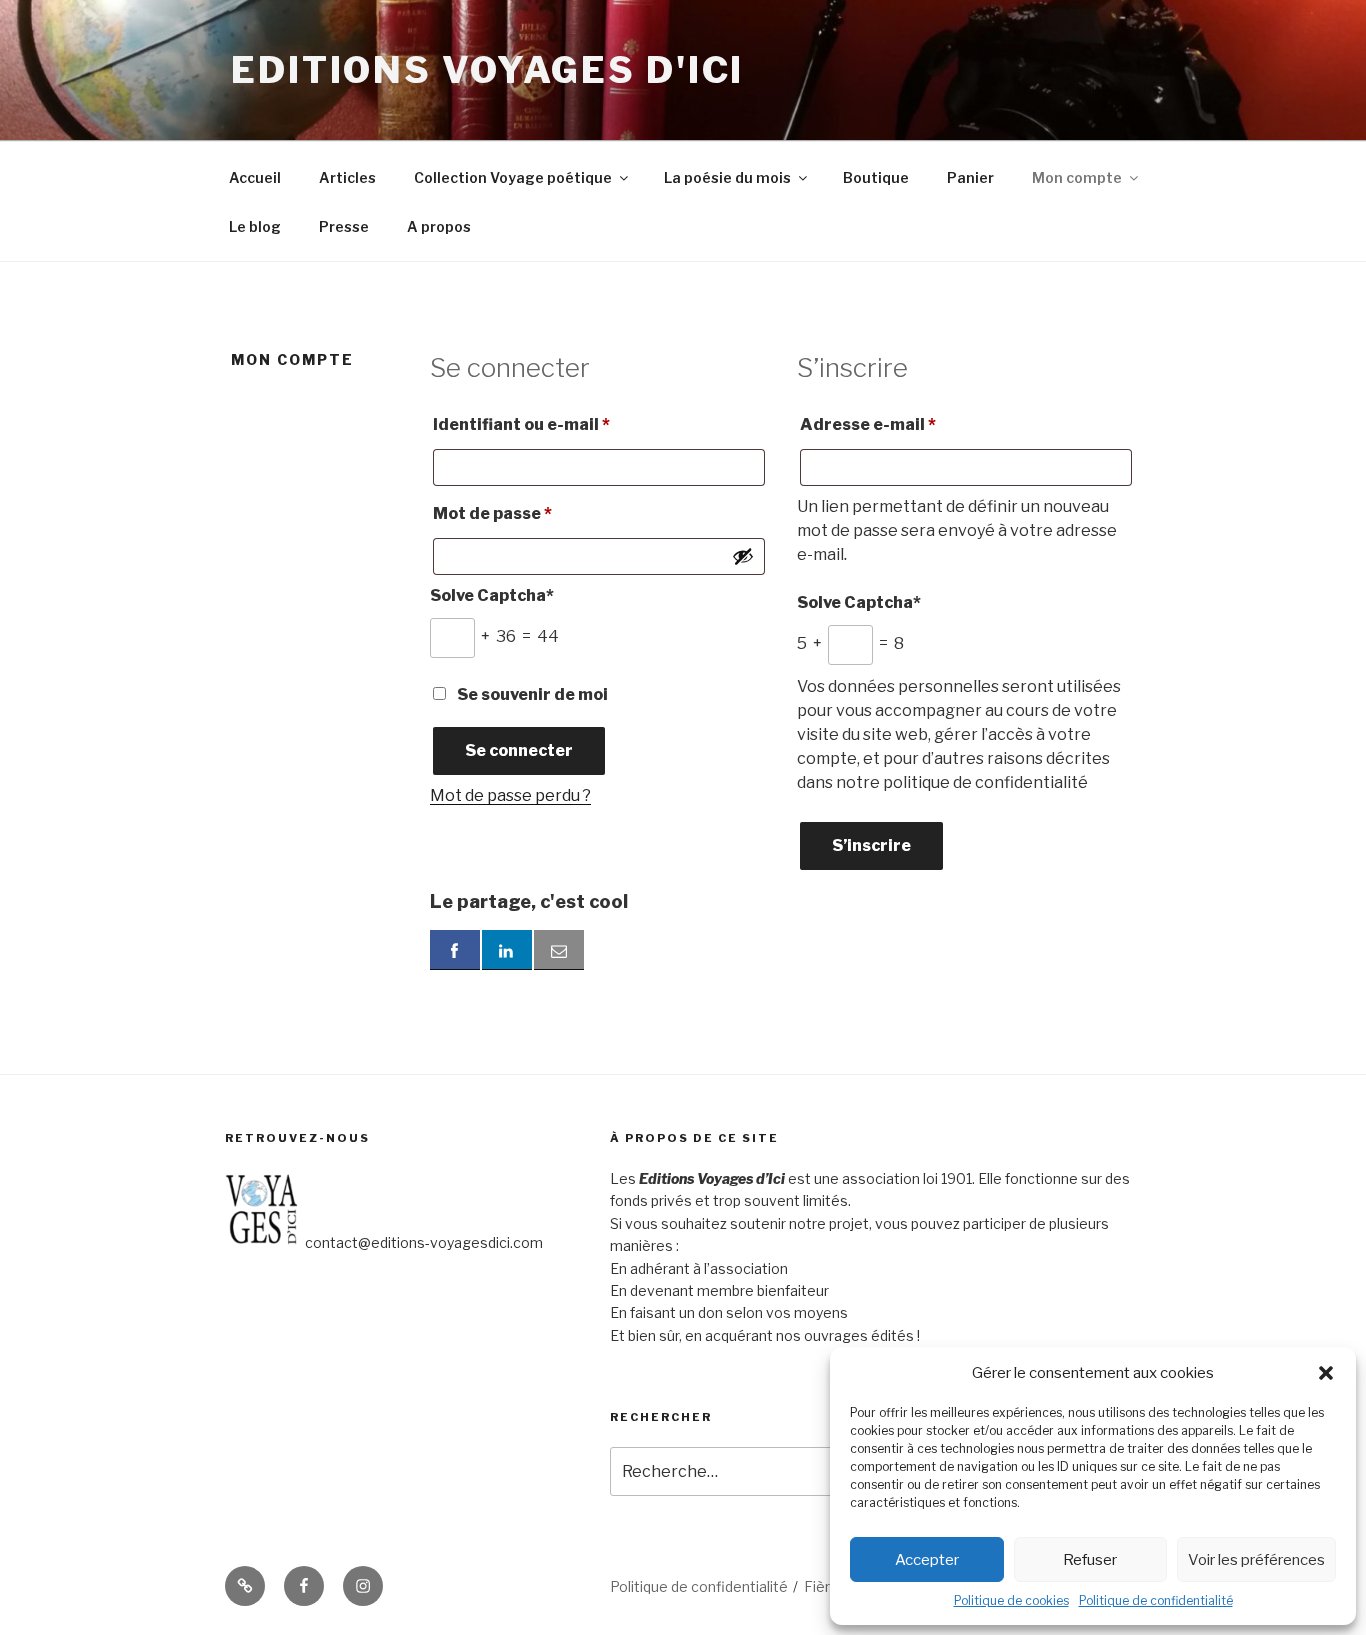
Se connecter (519, 750)
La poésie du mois (727, 177)
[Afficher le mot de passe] (743, 556)
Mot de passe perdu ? (510, 795)
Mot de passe (540, 513)
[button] (1326, 1373)
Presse (344, 226)
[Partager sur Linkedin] (507, 950)
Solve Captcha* (492, 595)
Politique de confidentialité (1156, 1600)
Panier (970, 177)
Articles (347, 177)
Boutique (876, 177)
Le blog (255, 226)
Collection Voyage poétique (513, 177)
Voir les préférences (1256, 1560)
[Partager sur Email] (559, 950)
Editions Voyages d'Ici (487, 70)
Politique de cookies (1011, 1600)
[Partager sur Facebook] (455, 950)
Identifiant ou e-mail (569, 424)
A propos (439, 226)
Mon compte (1077, 177)
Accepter (927, 1560)
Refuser (1090, 1560)
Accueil (255, 177)
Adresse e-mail (915, 424)
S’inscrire (871, 845)
